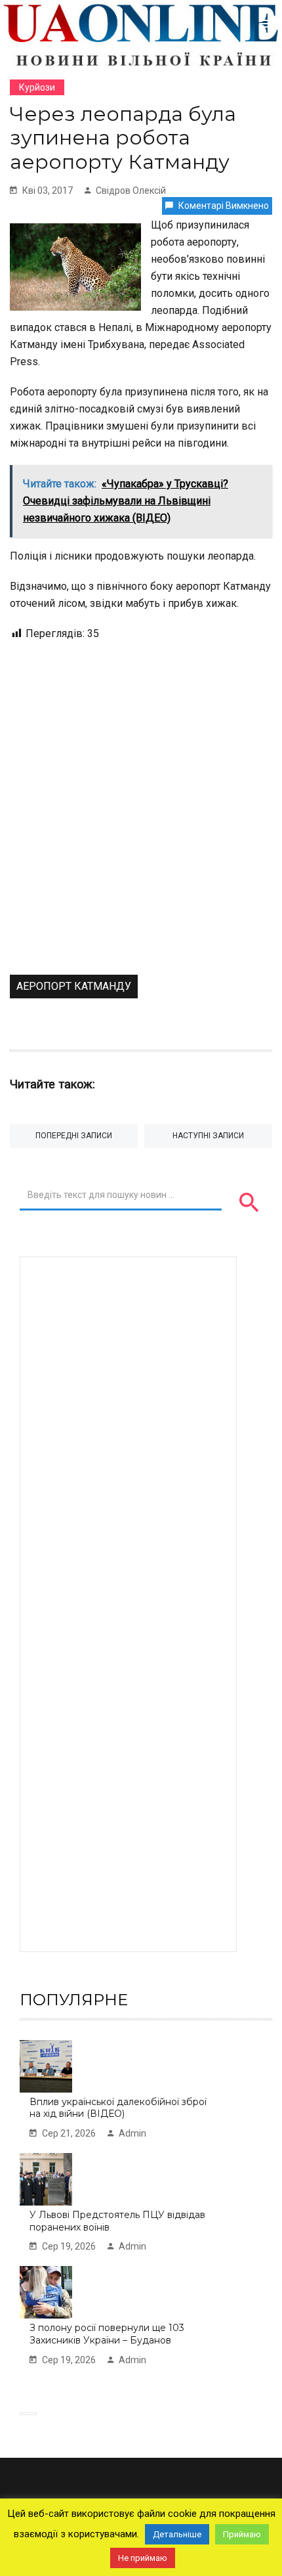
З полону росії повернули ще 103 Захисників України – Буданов (107, 2334)
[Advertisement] (141, 827)
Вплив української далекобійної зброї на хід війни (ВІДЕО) (118, 2108)
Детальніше (177, 2534)
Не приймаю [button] (143, 2558)
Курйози (37, 87)
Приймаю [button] (242, 2534)
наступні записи (208, 1136)
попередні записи (74, 1136)
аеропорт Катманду (74, 986)
